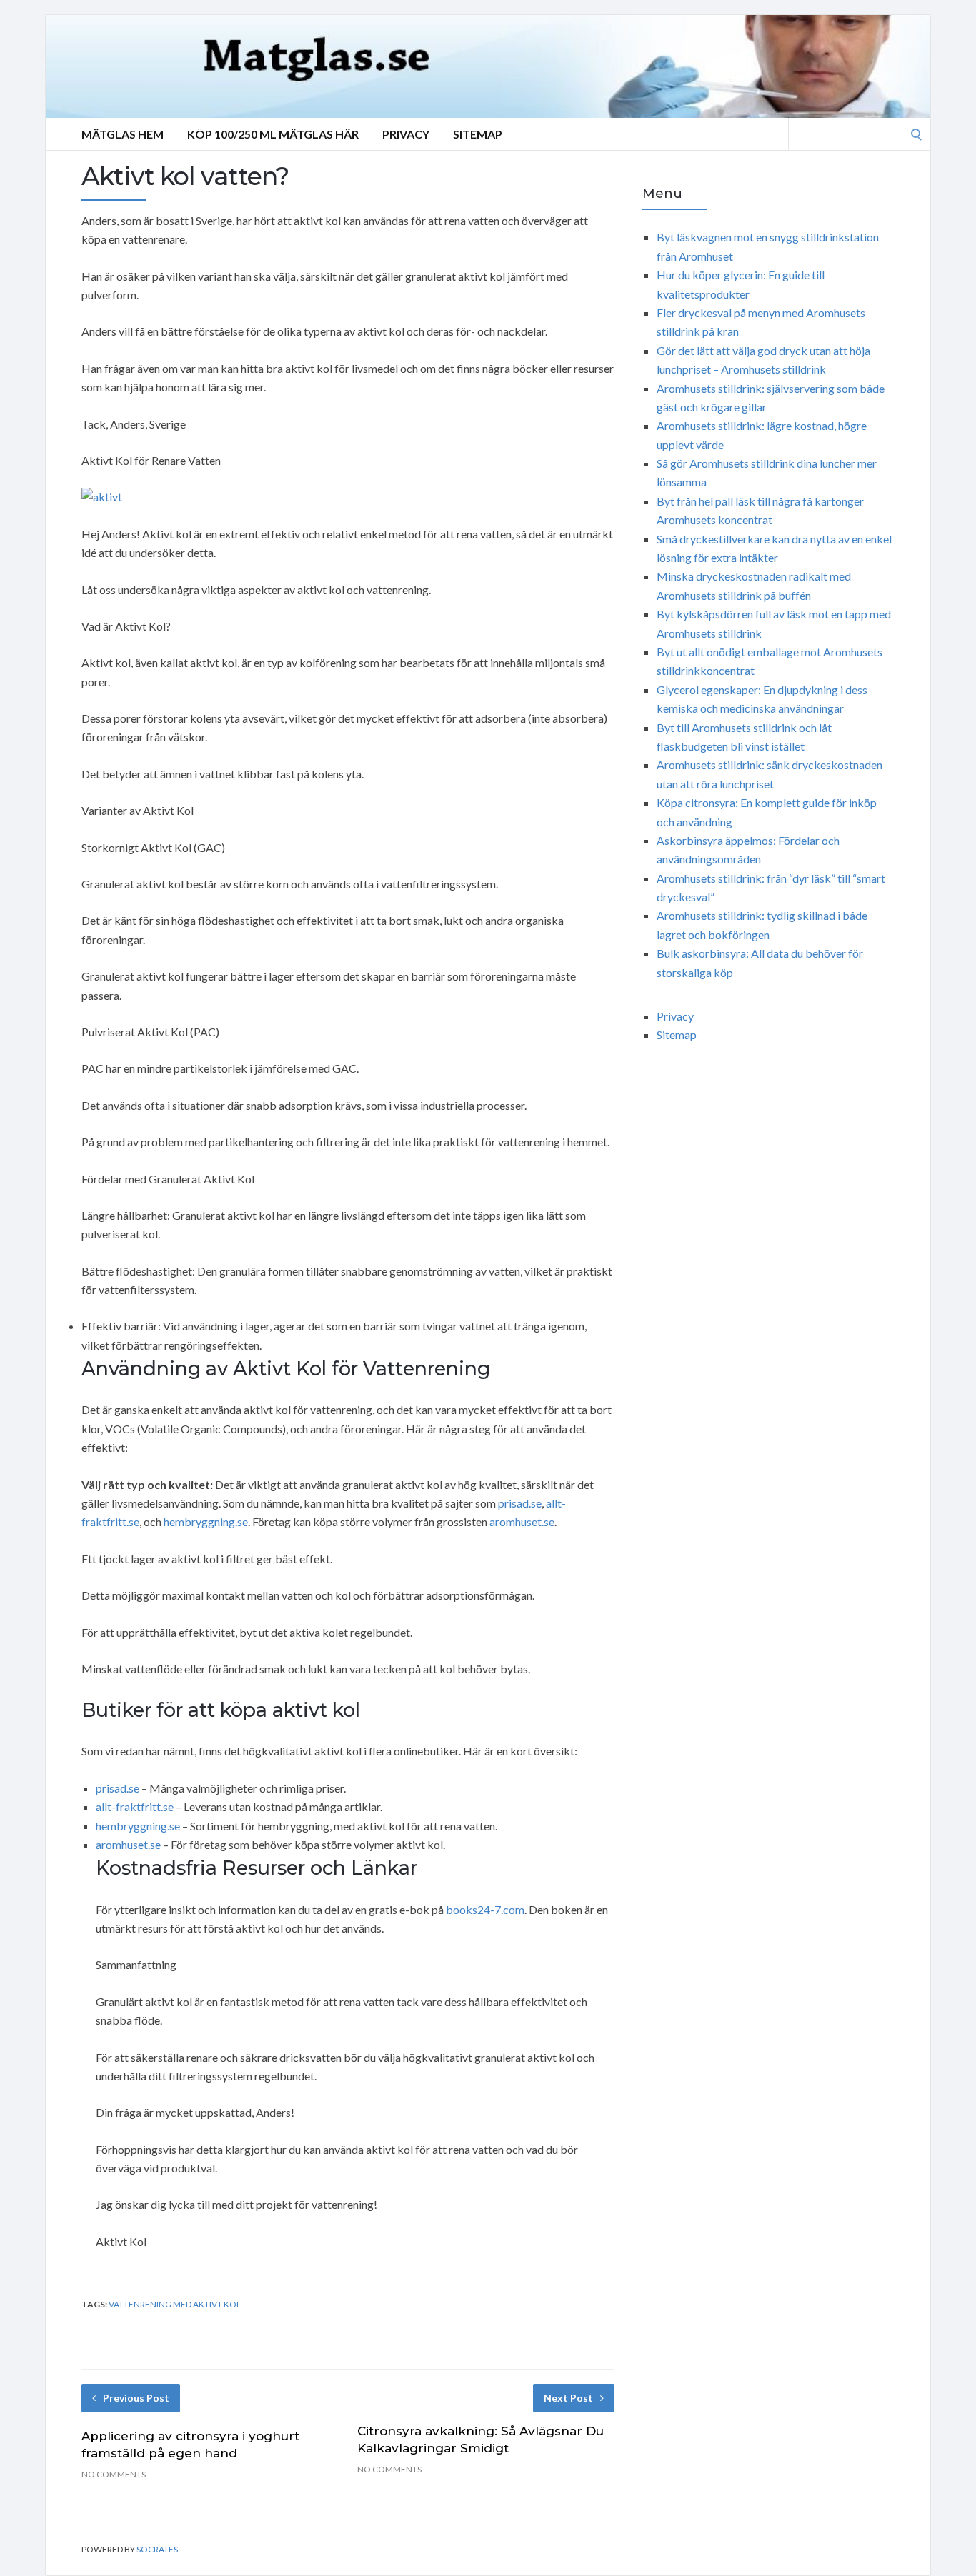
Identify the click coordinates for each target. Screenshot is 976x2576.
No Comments (114, 2474)
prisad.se (520, 1503)
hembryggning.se (206, 1522)
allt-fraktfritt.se (135, 1806)
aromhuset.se (522, 1522)
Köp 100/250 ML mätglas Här (273, 134)
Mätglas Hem (123, 134)
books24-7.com (485, 1909)
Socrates (157, 2549)
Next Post (568, 2398)
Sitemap (478, 134)
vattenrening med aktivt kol (175, 2304)
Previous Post (136, 2398)
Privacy (406, 134)
